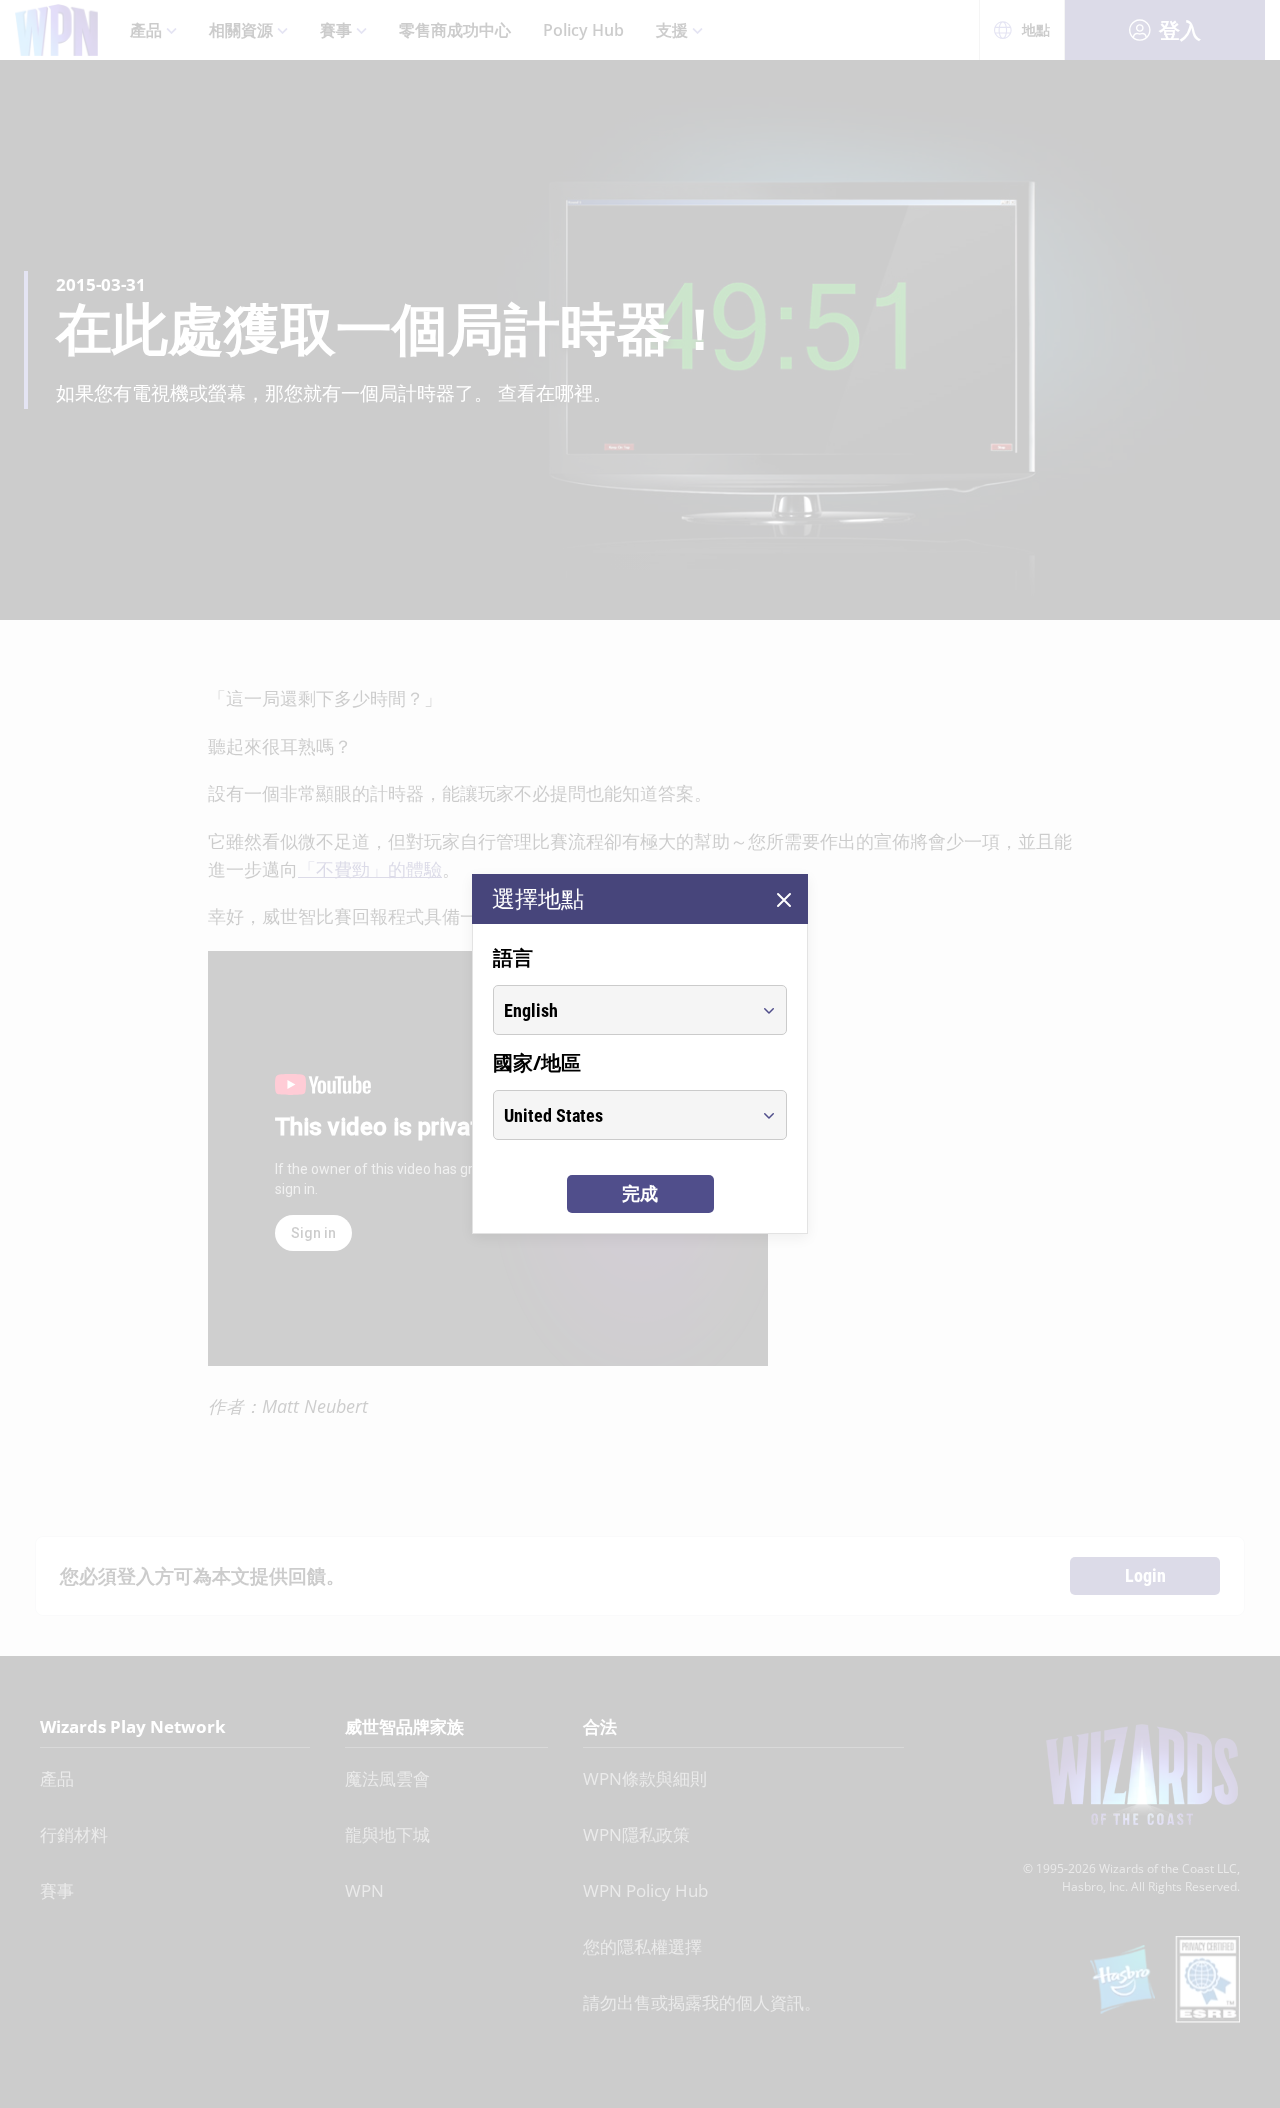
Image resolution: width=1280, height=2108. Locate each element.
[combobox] (621, 1010)
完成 (640, 1193)
